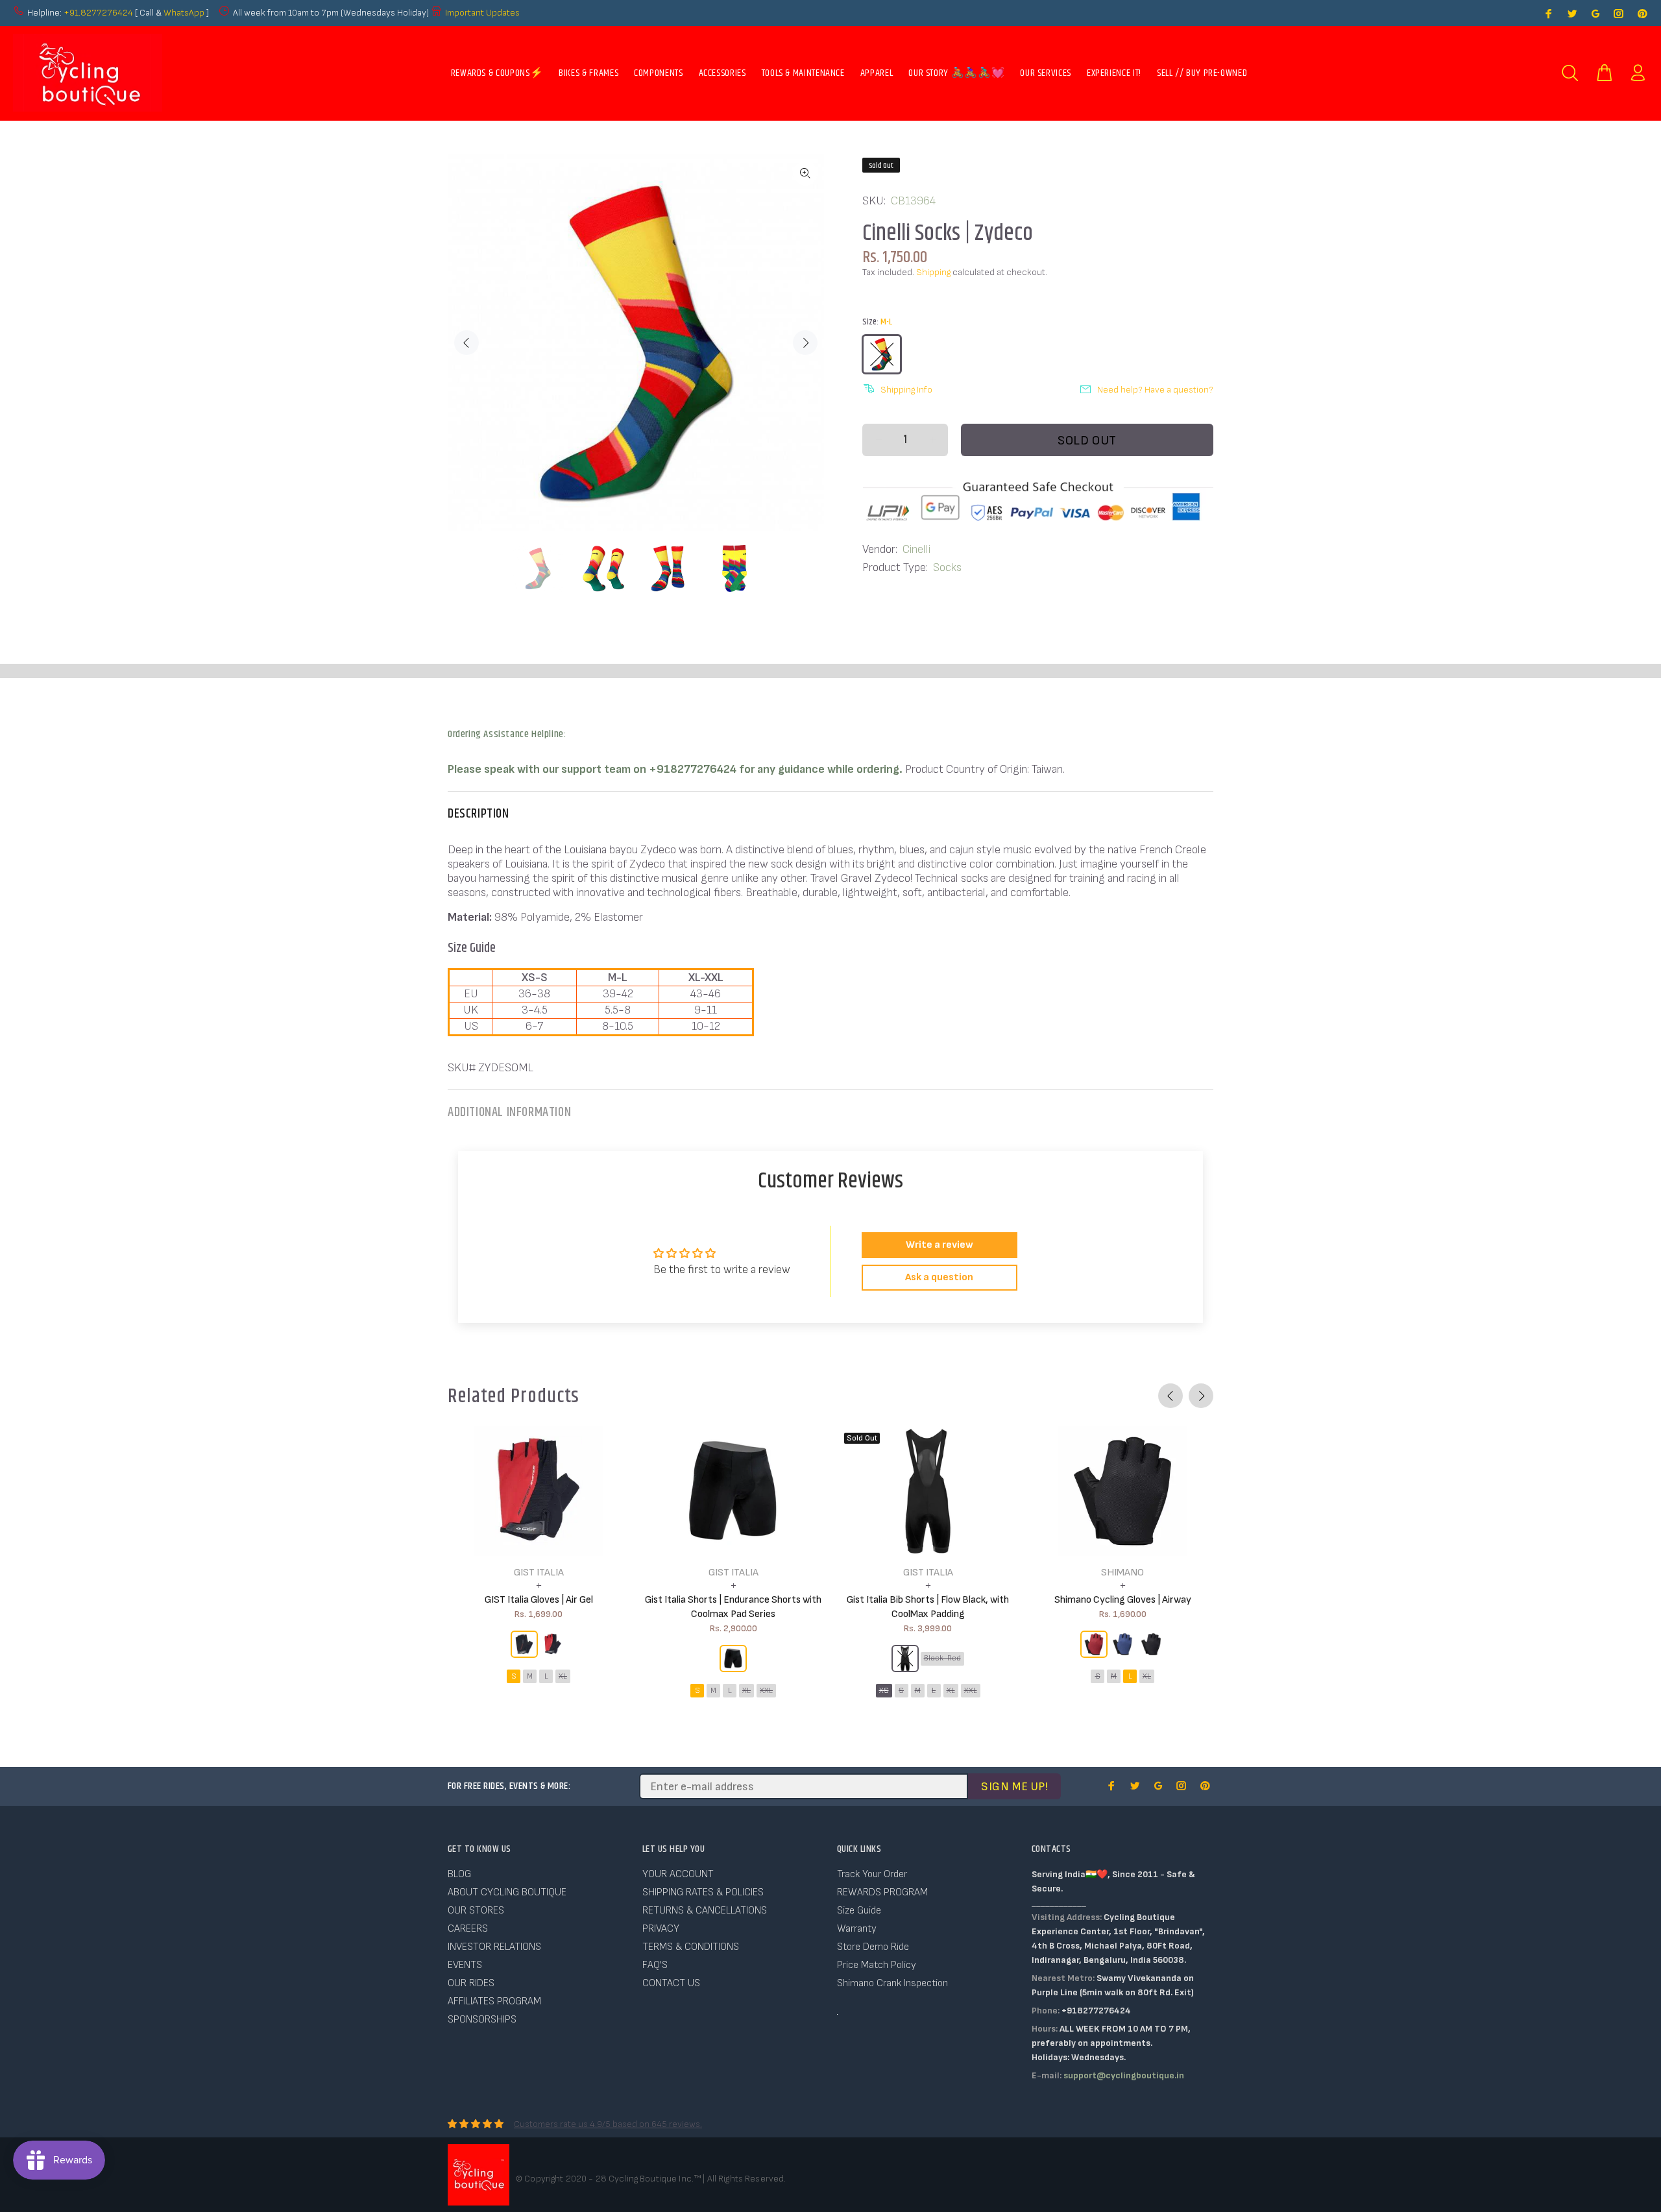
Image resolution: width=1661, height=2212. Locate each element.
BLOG (459, 1874)
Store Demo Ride (873, 1947)
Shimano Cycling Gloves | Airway (1123, 1600)
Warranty (857, 1929)
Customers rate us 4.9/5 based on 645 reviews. (608, 2124)
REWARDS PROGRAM (882, 1892)
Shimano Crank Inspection (892, 1983)
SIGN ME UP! (1014, 1787)
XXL (766, 1691)
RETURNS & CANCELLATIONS (705, 1911)
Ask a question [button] (939, 1277)
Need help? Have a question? (1155, 390)
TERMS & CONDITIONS (691, 1947)
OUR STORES (476, 1911)
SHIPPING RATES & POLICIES (703, 1892)
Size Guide (859, 1911)
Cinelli (916, 549)
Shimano (1122, 1573)
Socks (947, 567)
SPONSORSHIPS (482, 2020)
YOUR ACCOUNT (678, 1874)
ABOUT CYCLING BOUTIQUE (507, 1892)
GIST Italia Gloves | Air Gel (539, 1600)
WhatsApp (185, 13)
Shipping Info (906, 390)
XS (884, 1691)
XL (563, 1676)
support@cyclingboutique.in (1124, 2075)
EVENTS (465, 1965)
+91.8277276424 (98, 13)
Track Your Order (872, 1874)
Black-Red (942, 1658)
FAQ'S (655, 1965)
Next (805, 343)
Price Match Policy (877, 1965)
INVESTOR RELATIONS (494, 1947)
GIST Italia (539, 1573)
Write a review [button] (940, 1245)
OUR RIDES (471, 1983)
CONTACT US (671, 1983)
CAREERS (468, 1929)
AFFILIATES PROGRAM (494, 2001)
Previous (467, 343)
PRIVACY (661, 1929)
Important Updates (482, 13)
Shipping (933, 272)
